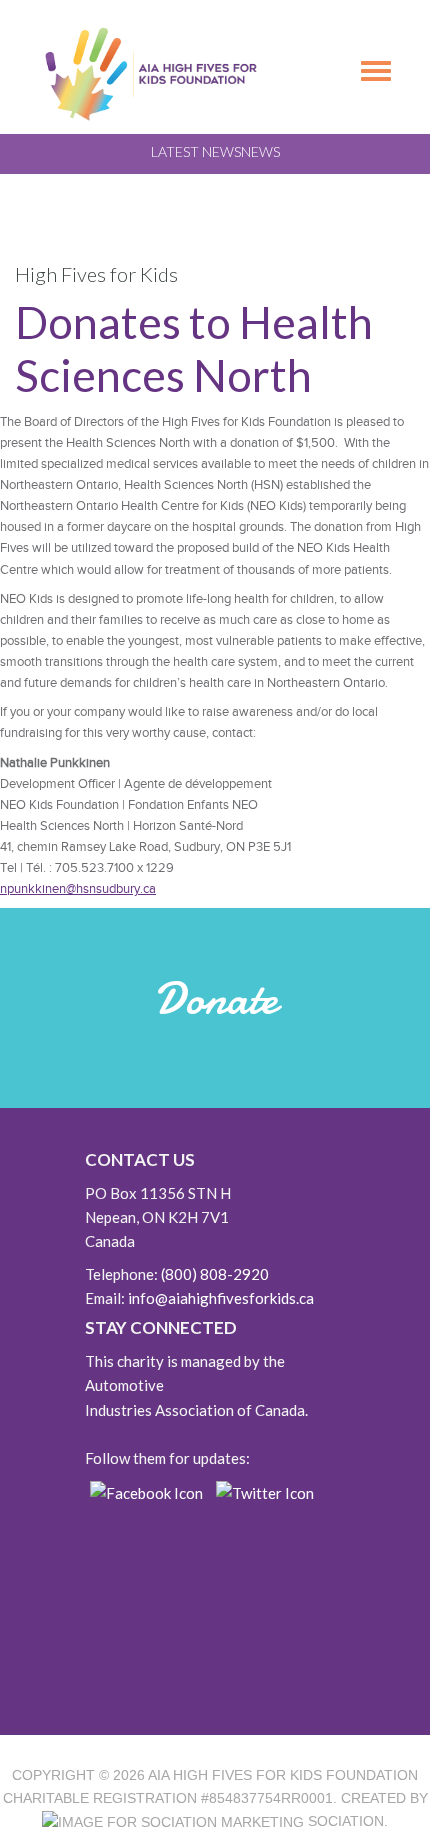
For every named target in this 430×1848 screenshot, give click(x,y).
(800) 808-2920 (215, 1274)
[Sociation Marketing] (173, 1821)
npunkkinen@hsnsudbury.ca (78, 889)
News (260, 151)
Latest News (196, 151)
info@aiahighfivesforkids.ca (221, 1298)
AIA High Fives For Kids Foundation (283, 1775)
